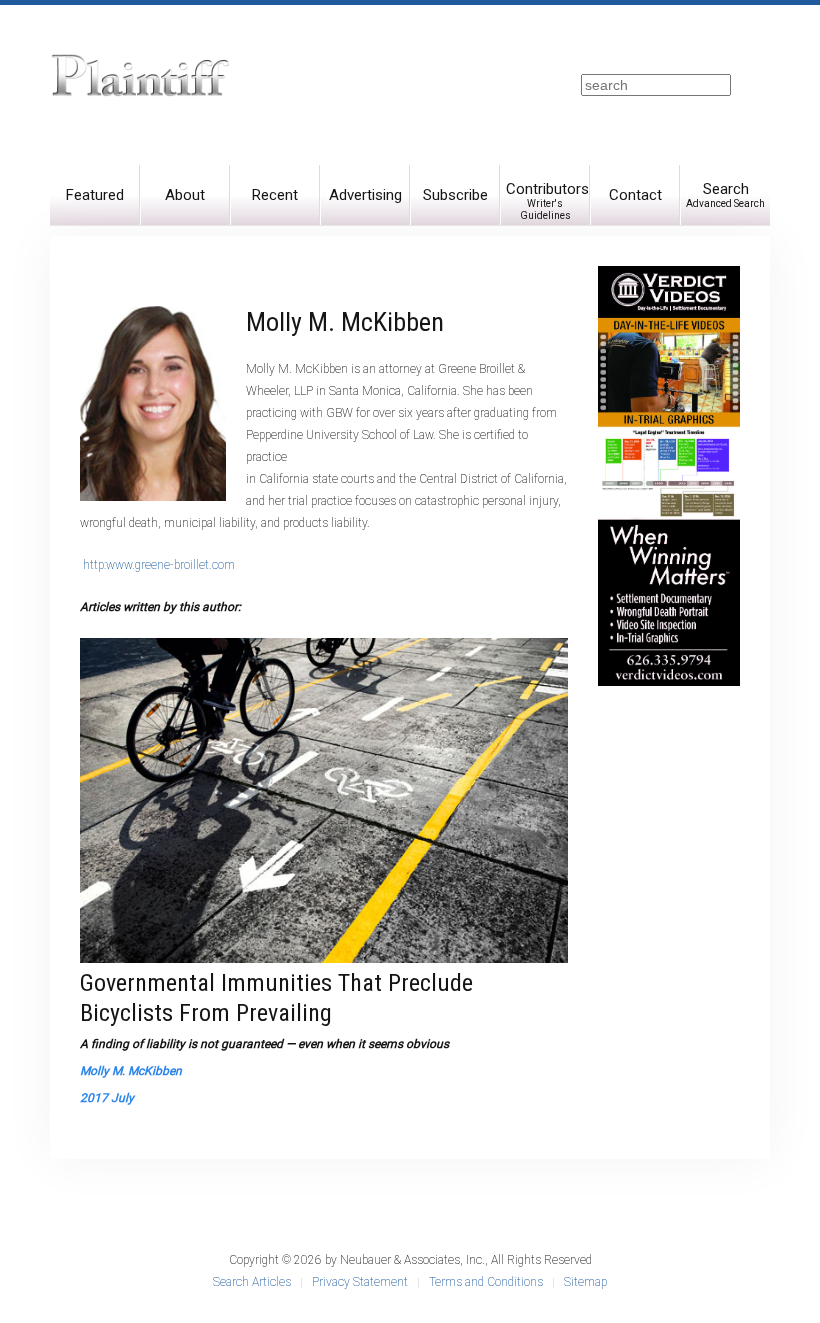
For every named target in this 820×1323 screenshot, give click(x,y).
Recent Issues (275, 205)
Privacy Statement (360, 1282)
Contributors (547, 200)
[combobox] (656, 85)
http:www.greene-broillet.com (159, 565)
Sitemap (585, 1282)
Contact (635, 195)
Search (725, 194)
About (185, 195)
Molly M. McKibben (131, 1071)
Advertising (365, 195)
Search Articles (252, 1282)
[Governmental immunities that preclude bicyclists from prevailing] (324, 800)
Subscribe (455, 195)
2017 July (107, 1098)
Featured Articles (95, 205)
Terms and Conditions (486, 1282)
